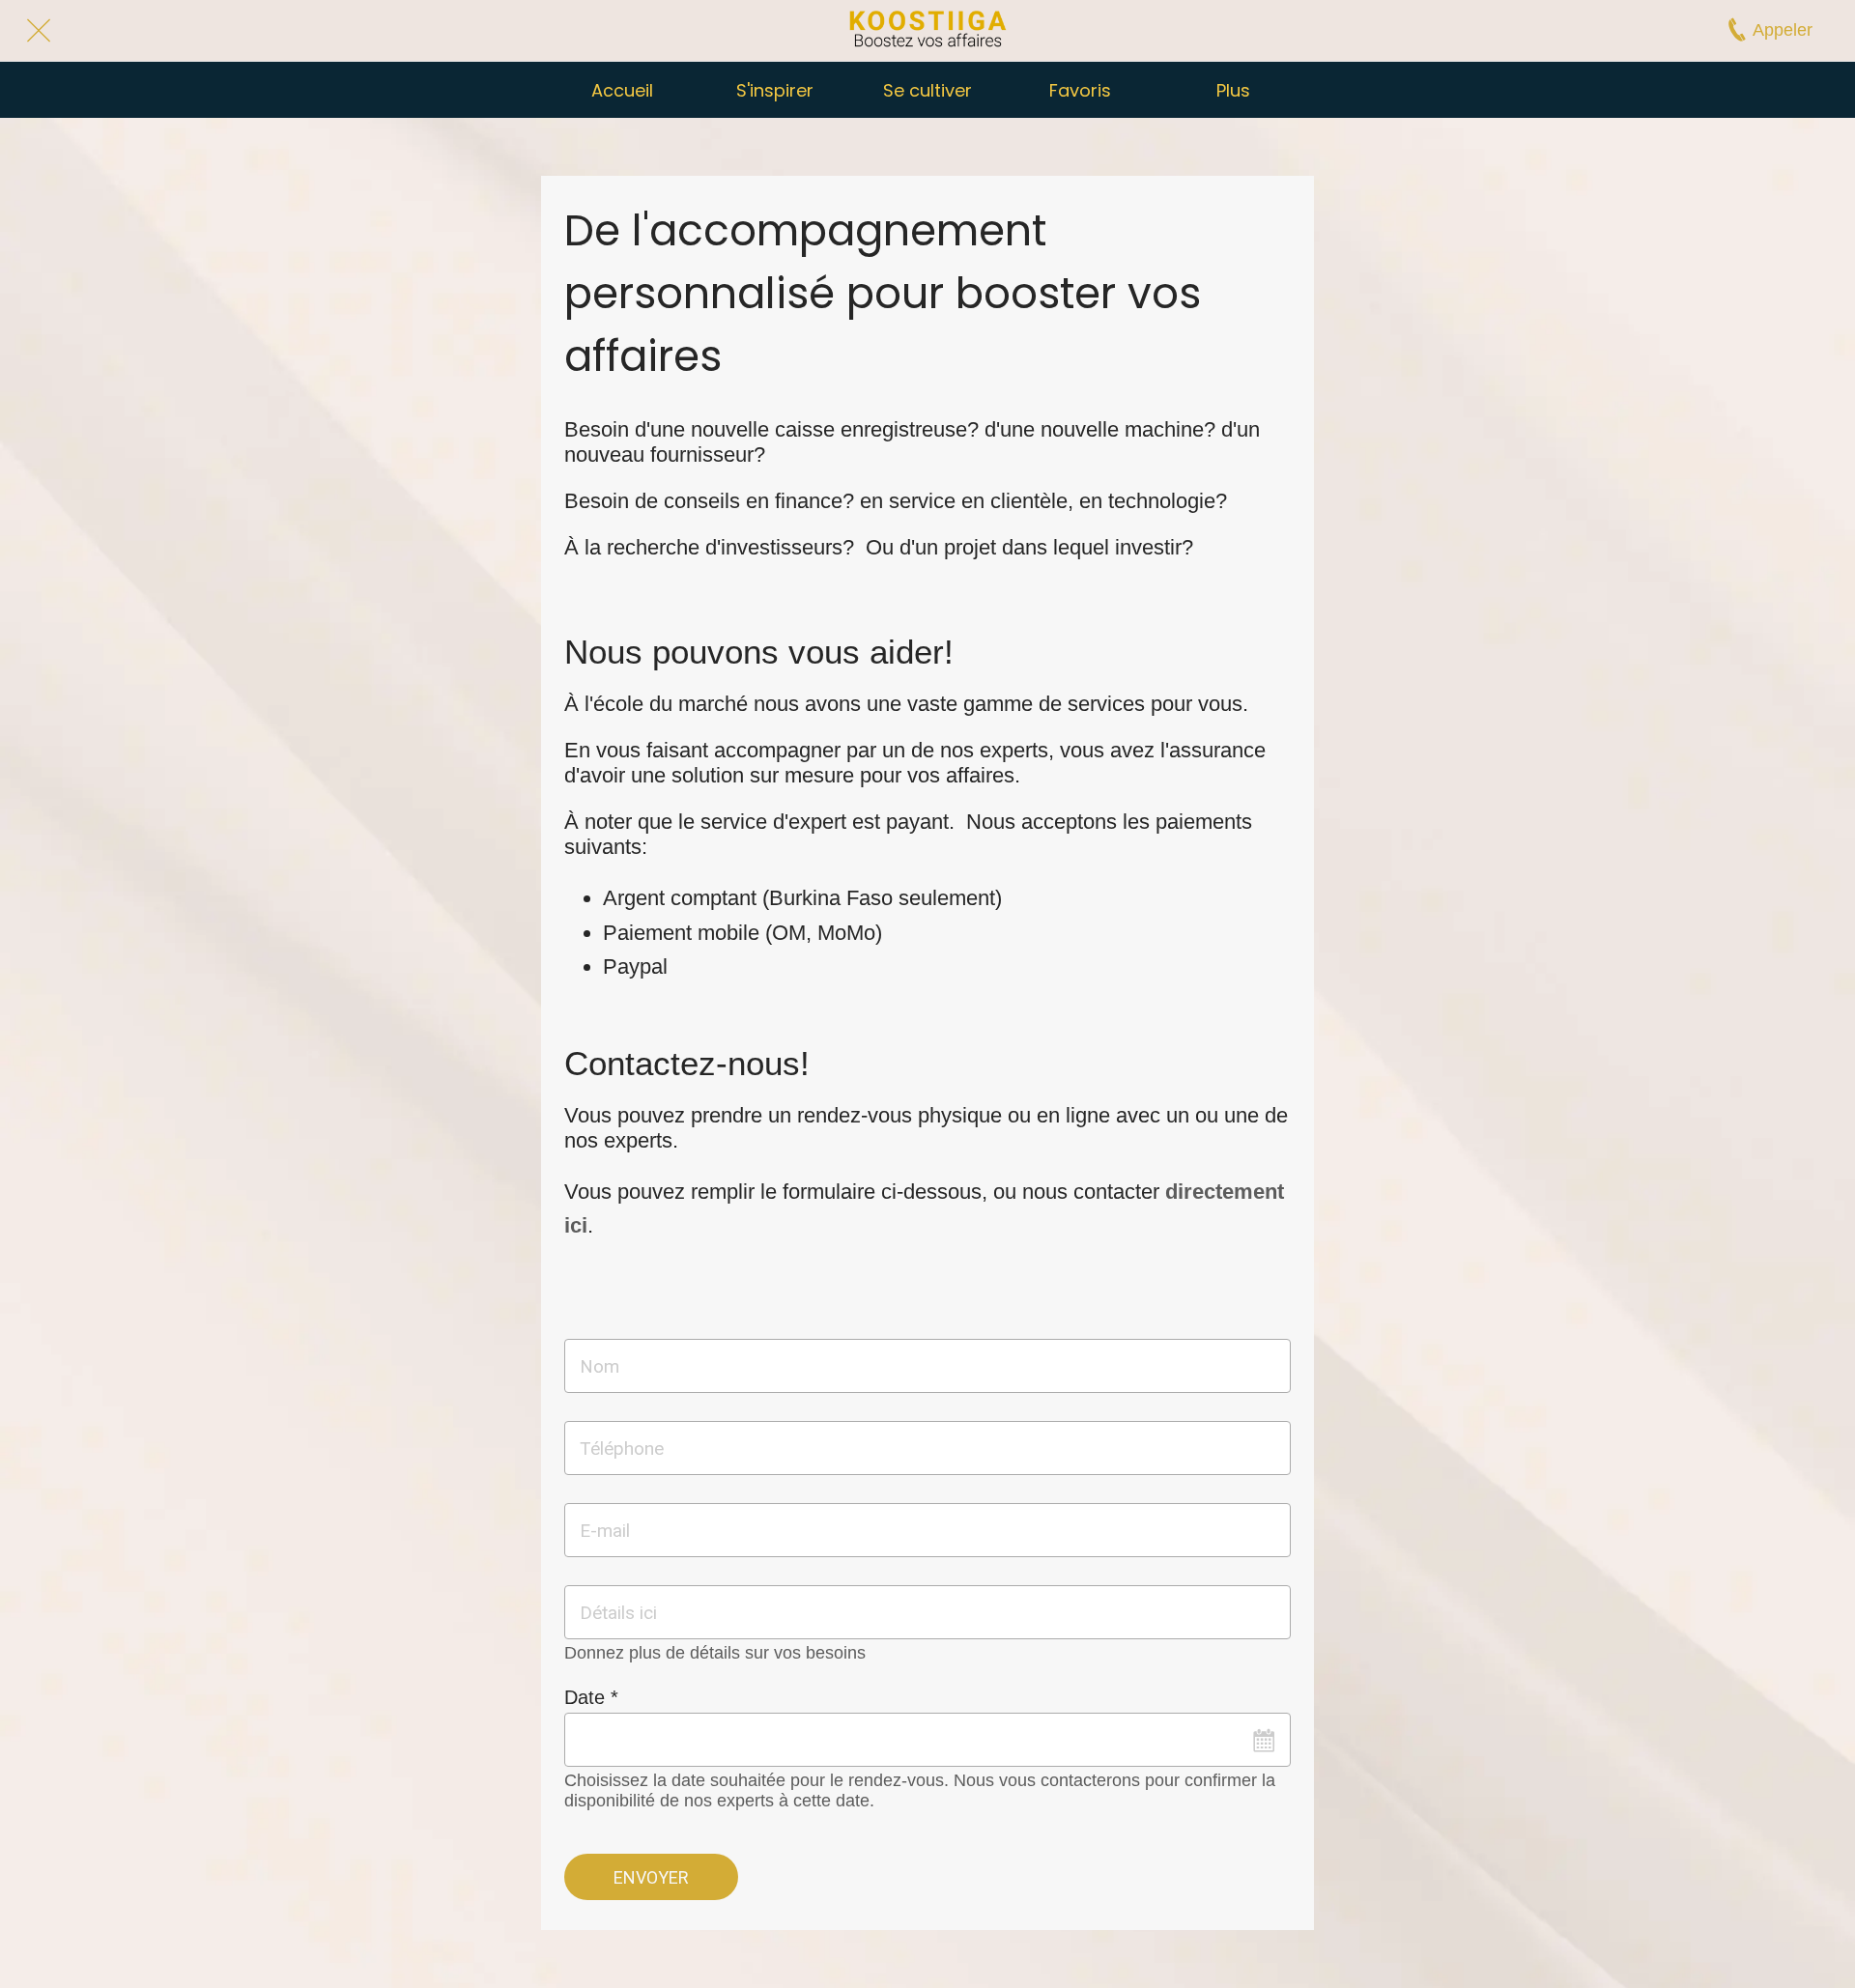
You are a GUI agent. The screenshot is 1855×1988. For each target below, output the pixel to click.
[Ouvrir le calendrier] (1264, 1740)
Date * (591, 1697)
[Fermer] (39, 31)
